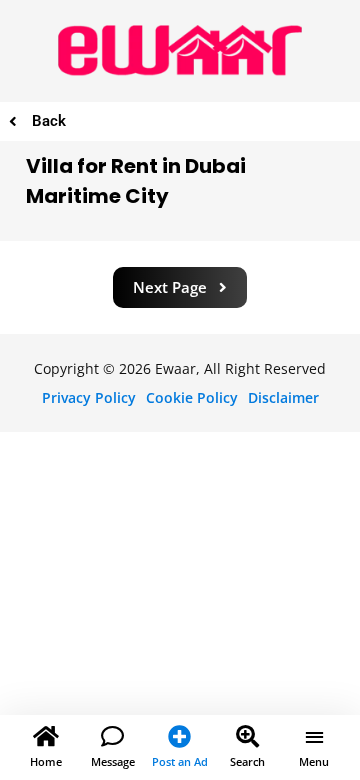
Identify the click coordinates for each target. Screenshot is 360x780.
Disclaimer (283, 397)
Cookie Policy (192, 397)
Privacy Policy (89, 397)
